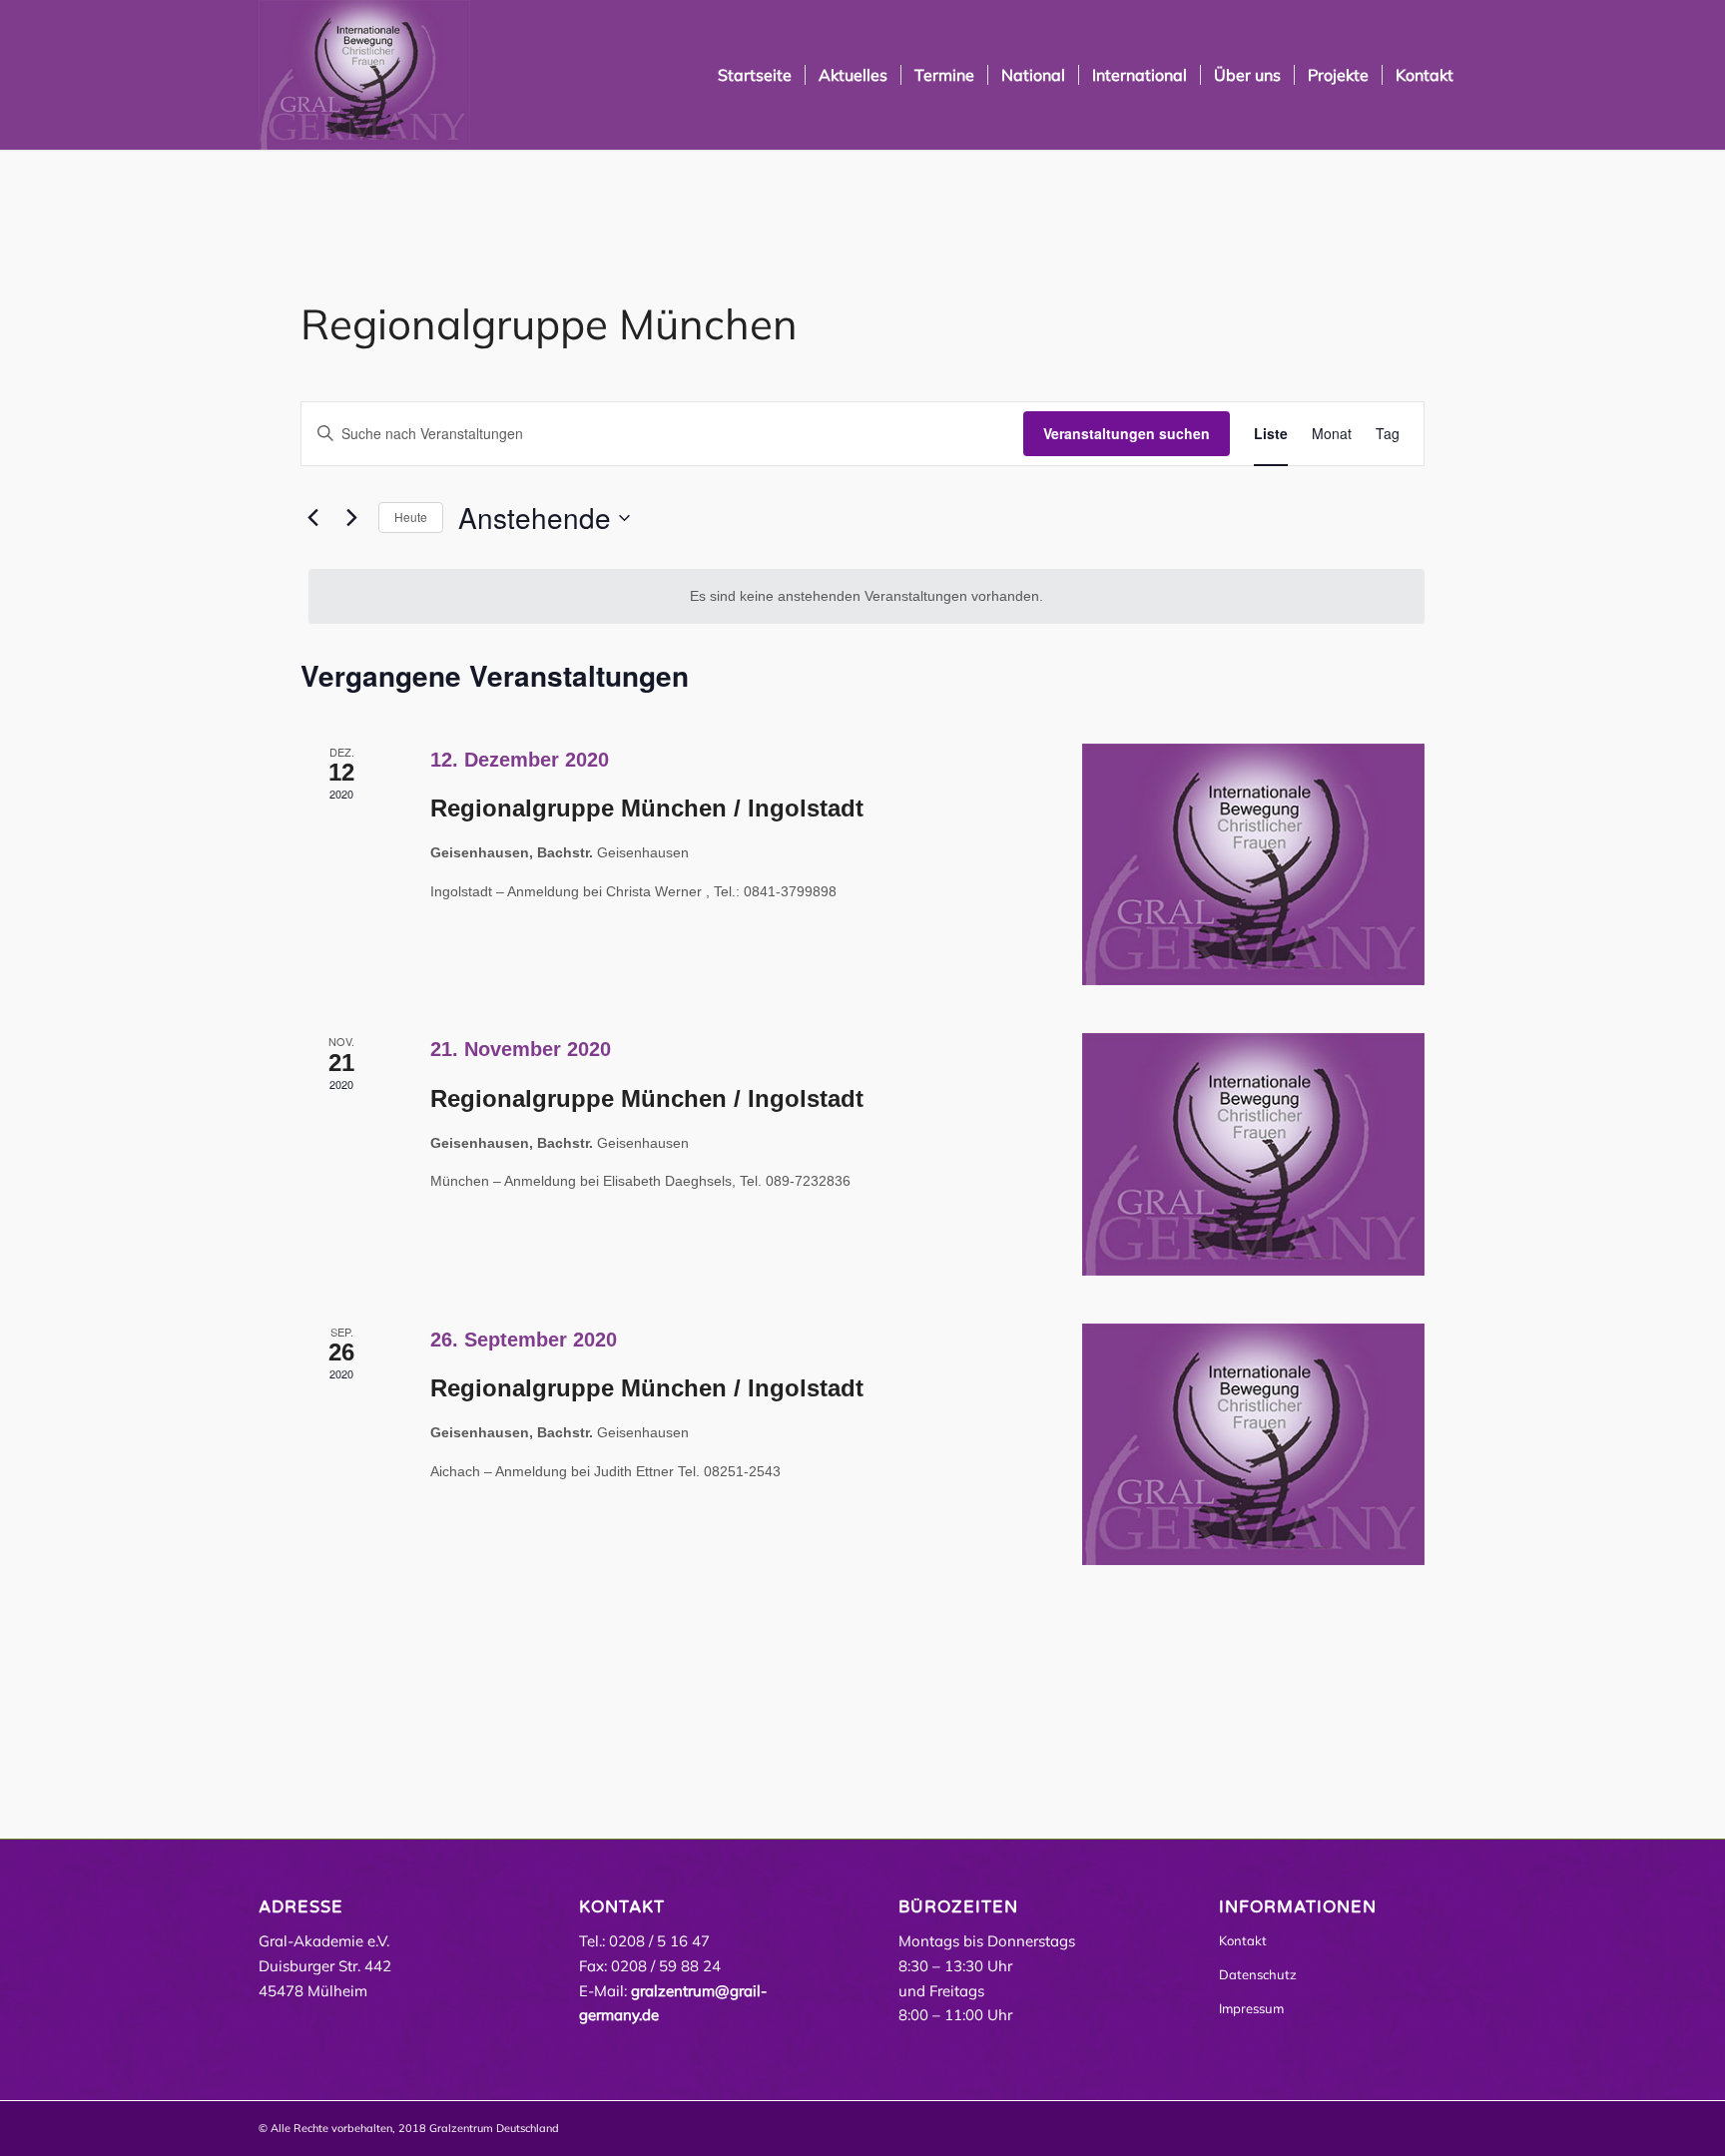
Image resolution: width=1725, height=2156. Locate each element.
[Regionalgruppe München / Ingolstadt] (1253, 864)
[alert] (866, 596)
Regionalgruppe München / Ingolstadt (647, 808)
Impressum (1251, 2008)
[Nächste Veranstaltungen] (351, 518)
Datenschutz (1258, 1974)
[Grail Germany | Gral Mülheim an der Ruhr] (364, 75)
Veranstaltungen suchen (1127, 433)
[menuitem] (755, 75)
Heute (411, 517)
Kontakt (1243, 1940)
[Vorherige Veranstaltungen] (312, 518)
